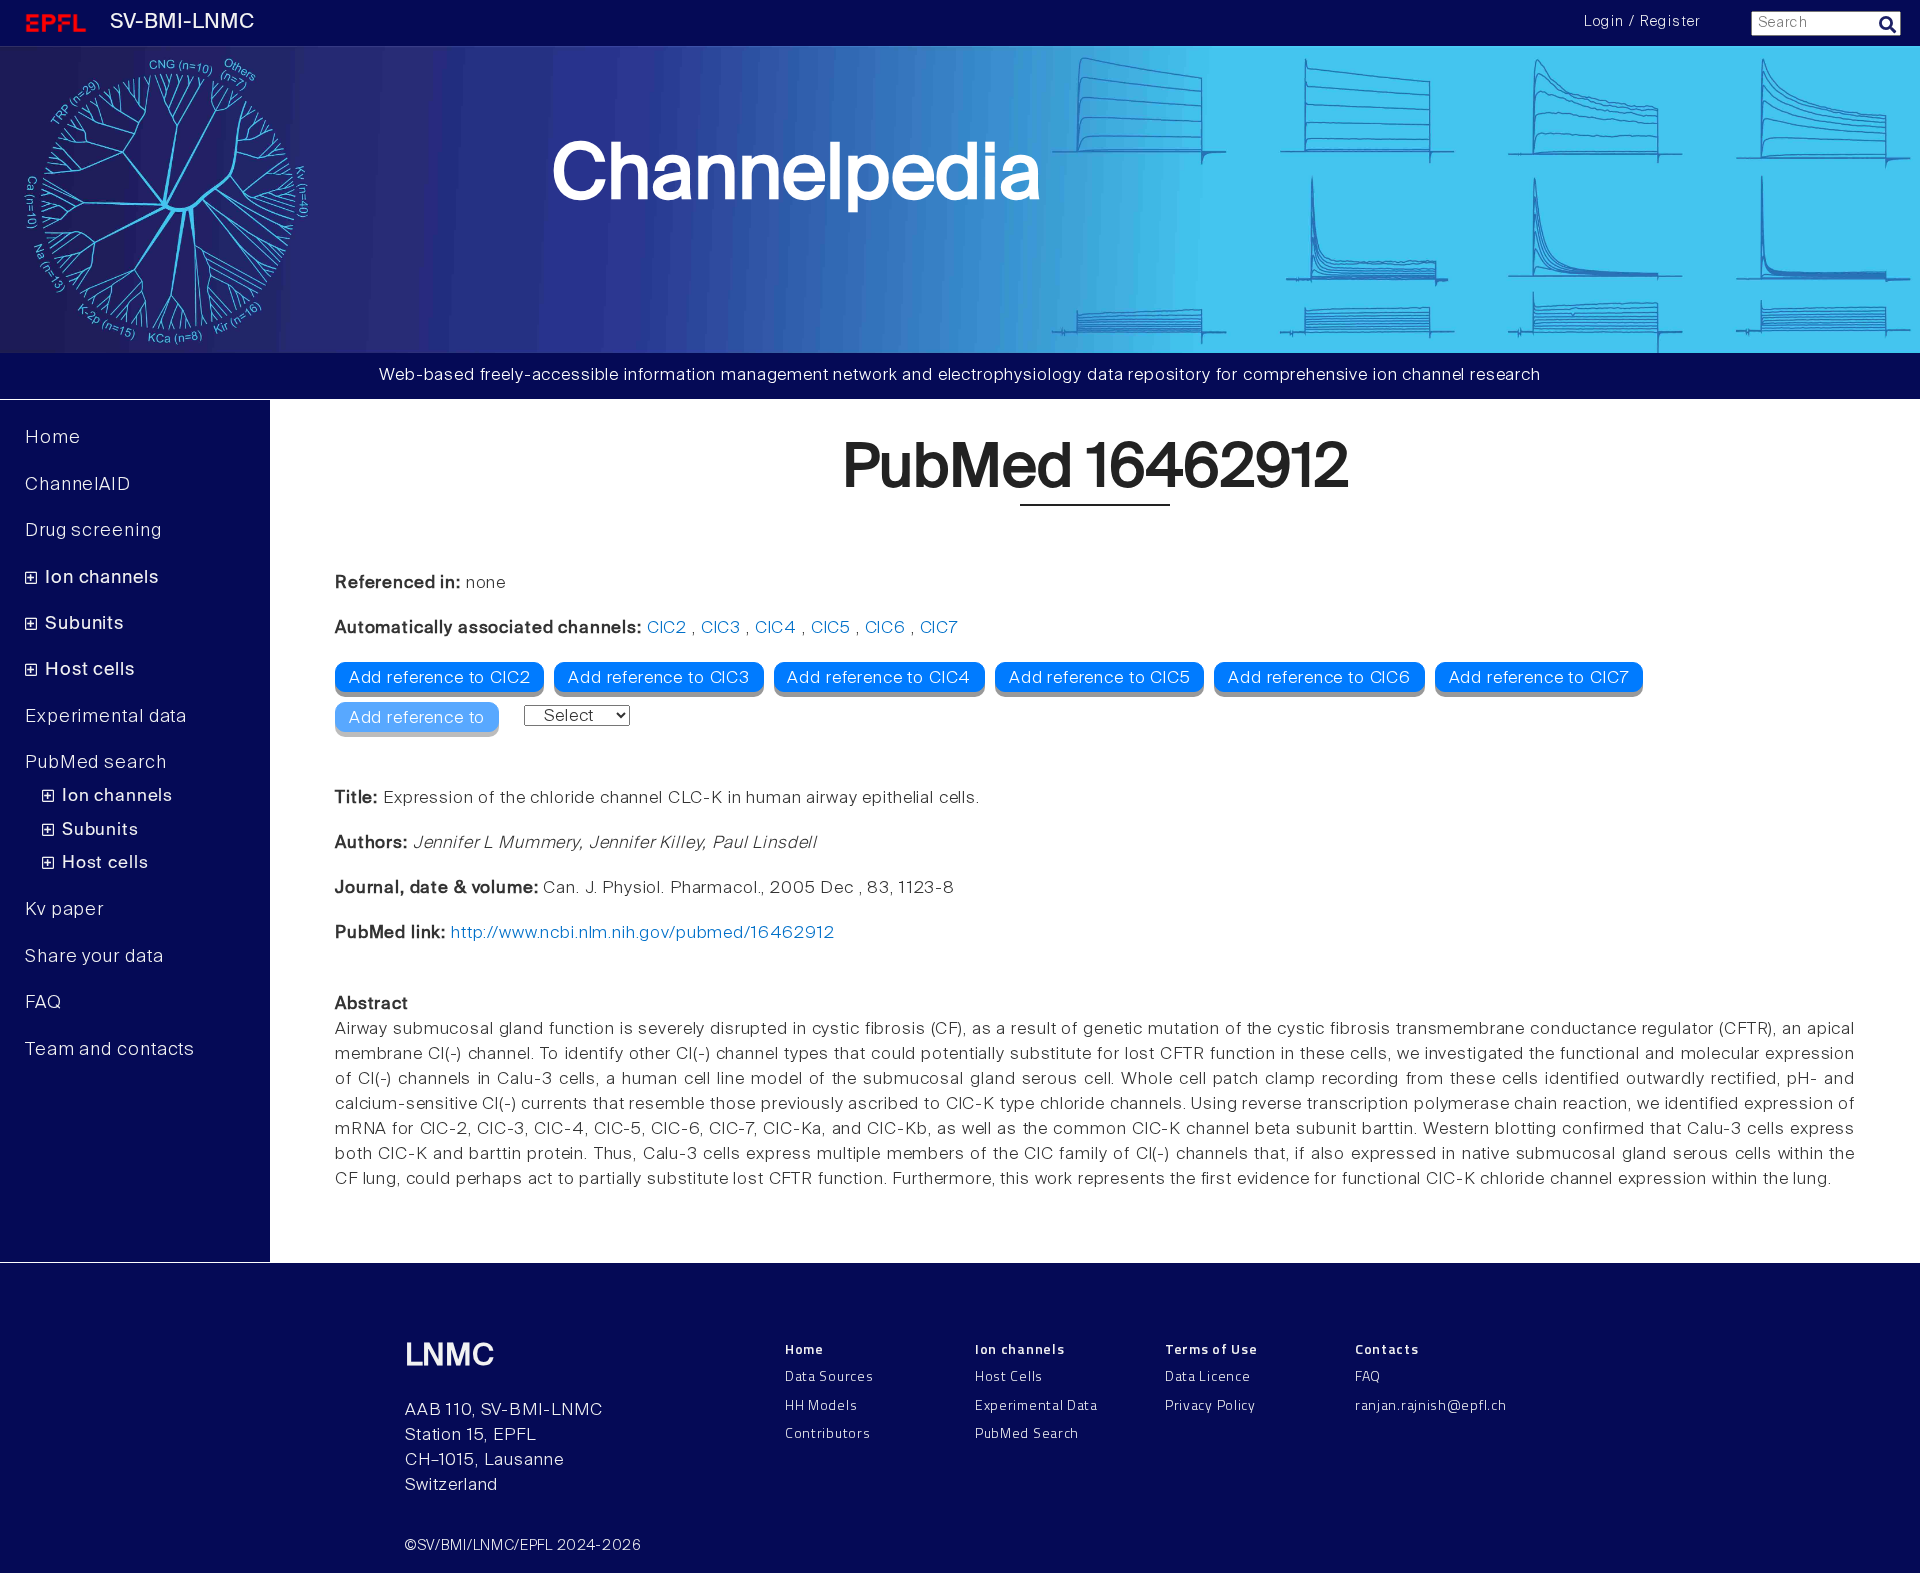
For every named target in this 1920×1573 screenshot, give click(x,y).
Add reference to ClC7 (1539, 678)
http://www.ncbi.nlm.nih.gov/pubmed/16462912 (643, 933)
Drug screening (93, 531)
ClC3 (721, 628)
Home (53, 438)
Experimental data (106, 717)
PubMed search (96, 763)
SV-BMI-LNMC (182, 22)
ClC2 (667, 628)
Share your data (94, 957)
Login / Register (1642, 22)
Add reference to (417, 718)
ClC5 (831, 628)
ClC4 (776, 628)
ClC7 (939, 628)
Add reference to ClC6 (1319, 678)
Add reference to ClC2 (440, 678)
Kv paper (64, 910)
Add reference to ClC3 (659, 678)
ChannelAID (78, 485)
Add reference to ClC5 (1100, 678)
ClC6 (885, 628)
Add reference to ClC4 (879, 678)
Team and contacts (110, 1050)
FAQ (43, 1003)
